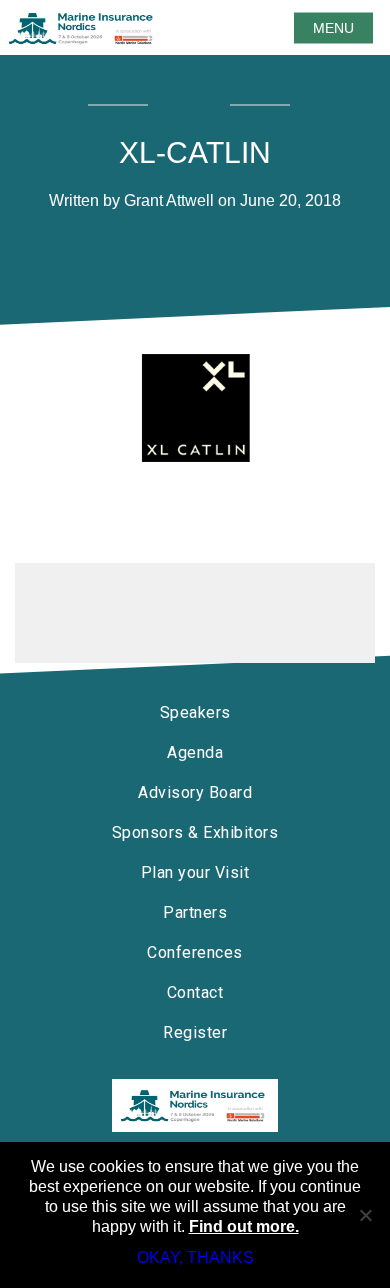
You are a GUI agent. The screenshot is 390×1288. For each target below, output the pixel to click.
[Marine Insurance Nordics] (195, 1105)
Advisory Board (195, 792)
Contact (195, 992)
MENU (333, 28)
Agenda (195, 752)
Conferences (195, 952)
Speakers (195, 712)
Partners (195, 912)
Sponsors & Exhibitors (195, 832)
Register (195, 1032)
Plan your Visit (195, 872)
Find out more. (244, 1226)
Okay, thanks (195, 1257)
